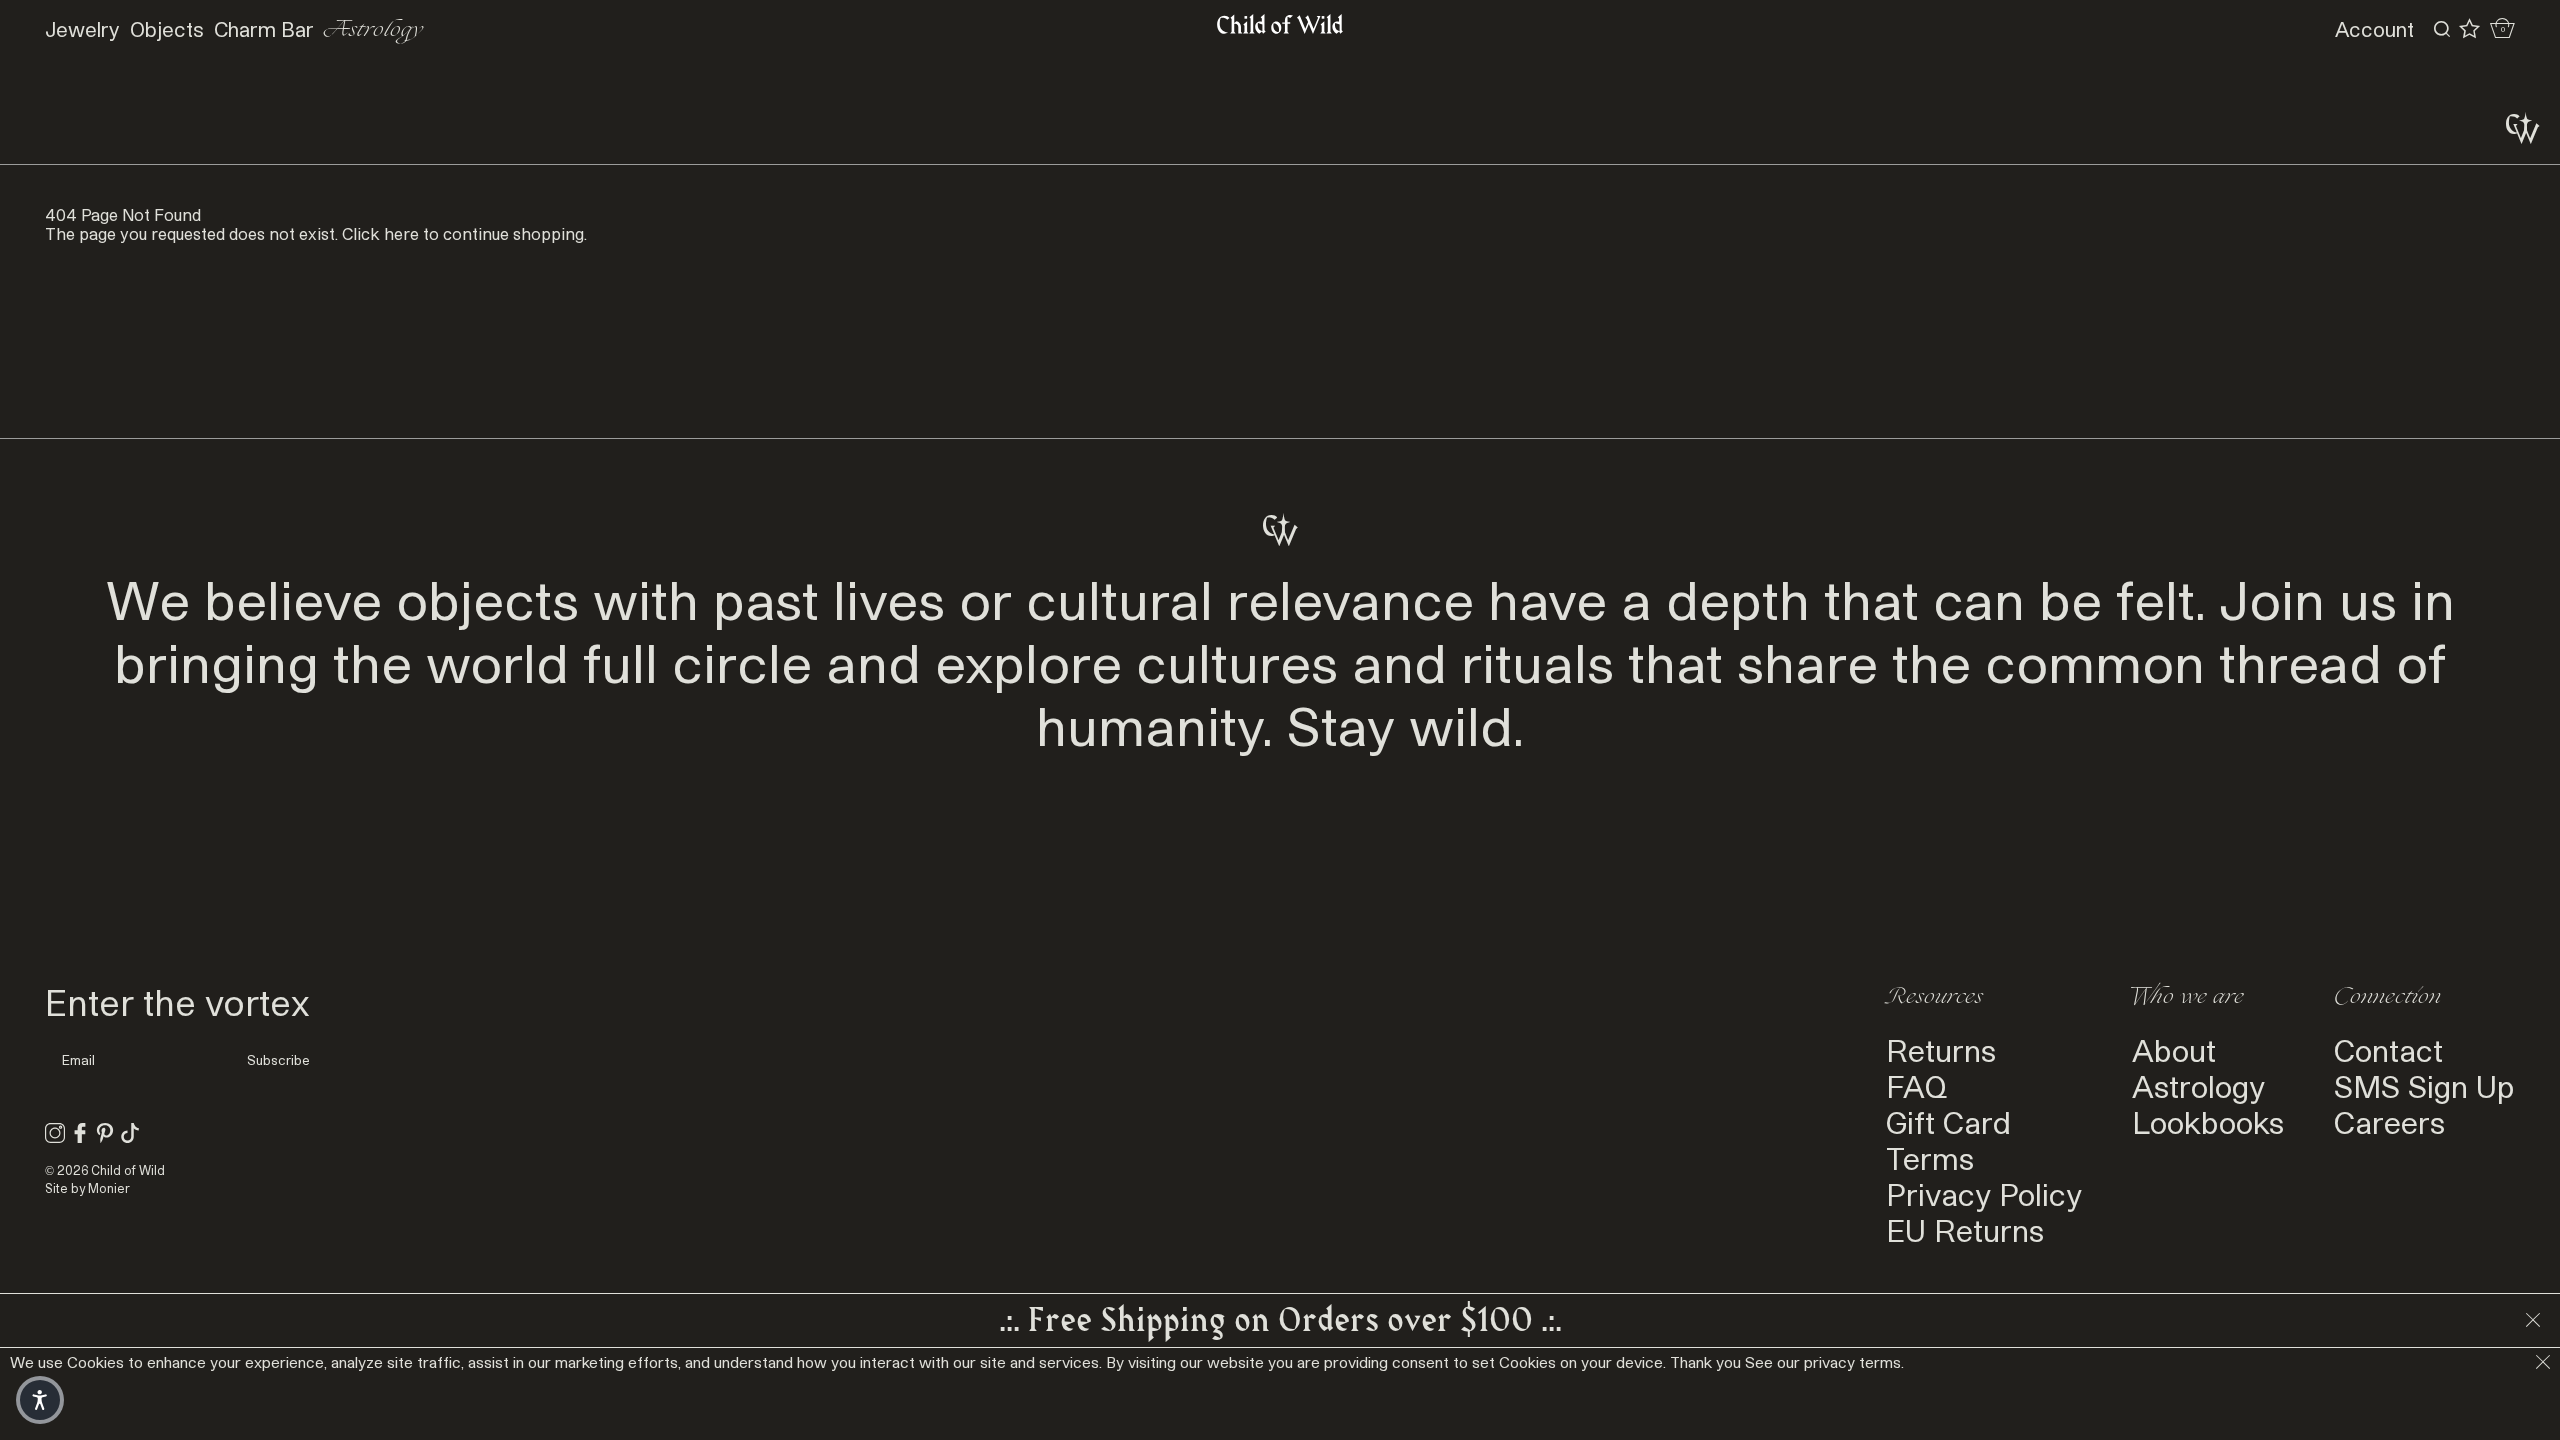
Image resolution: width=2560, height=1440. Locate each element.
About (2174, 1050)
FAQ (1916, 1086)
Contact (2388, 1050)
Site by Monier (87, 1188)
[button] (40, 1400)
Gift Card (1948, 1122)
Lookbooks (2208, 1122)
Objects (167, 29)
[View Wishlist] (2469, 29)
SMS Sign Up (2424, 1086)
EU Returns (1965, 1230)
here (401, 233)
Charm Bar (264, 29)
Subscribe (278, 1060)
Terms (1930, 1158)
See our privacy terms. (1824, 1362)
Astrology (373, 29)
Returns (1941, 1050)
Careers (2389, 1122)
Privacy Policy (1984, 1194)
